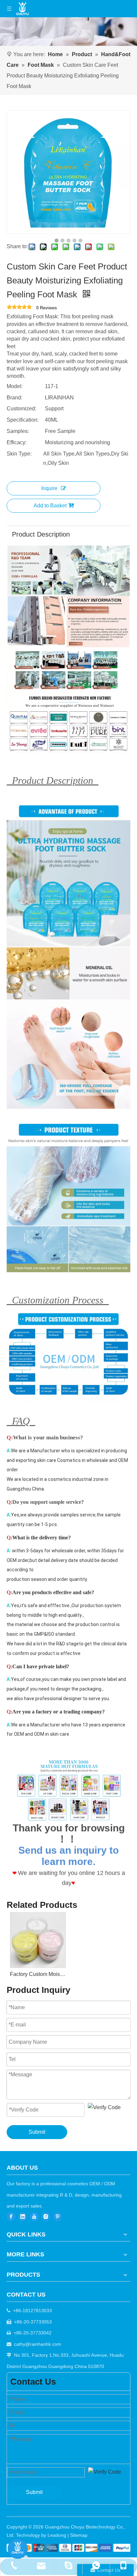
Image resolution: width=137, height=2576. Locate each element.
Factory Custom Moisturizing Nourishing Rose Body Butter (38, 1974)
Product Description (41, 534)
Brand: (14, 398)
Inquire (49, 488)
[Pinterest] (58, 2217)
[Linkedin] (23, 2217)
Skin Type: (19, 454)
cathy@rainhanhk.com (38, 2344)
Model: (15, 386)
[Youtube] (34, 2217)
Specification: (23, 420)
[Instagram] (46, 2217)
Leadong (57, 2535)
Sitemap (79, 2535)
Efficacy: (17, 442)
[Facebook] (11, 2217)
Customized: (21, 409)
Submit (37, 2132)
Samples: (18, 431)
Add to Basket (50, 506)
